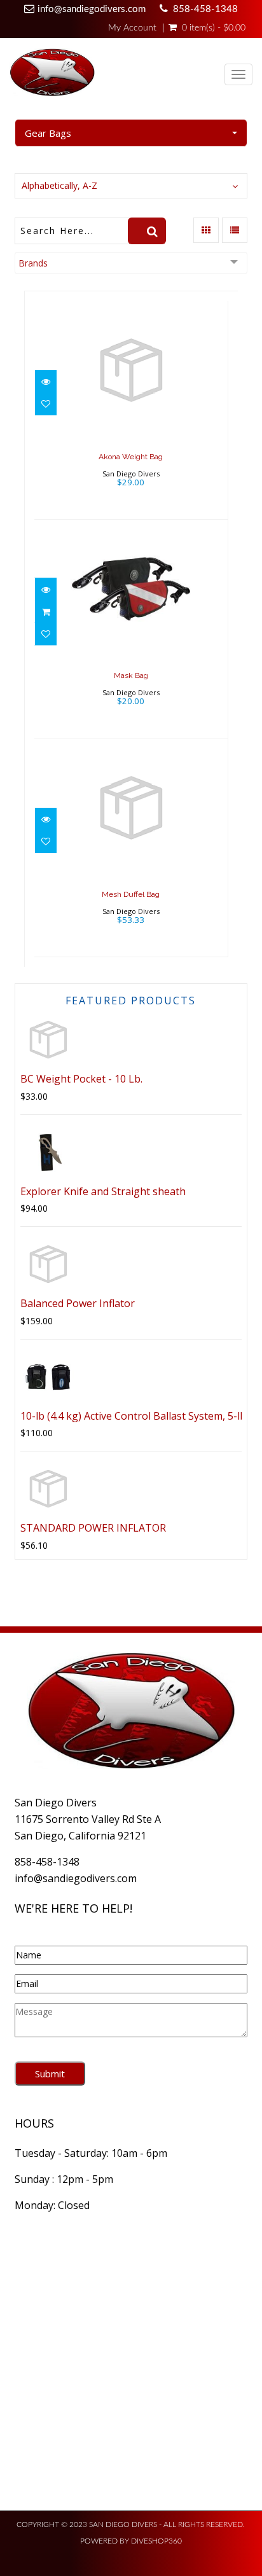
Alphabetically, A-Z (59, 185)
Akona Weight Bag (131, 457)
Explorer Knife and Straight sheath (103, 1191)
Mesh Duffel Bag (131, 894)
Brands (33, 263)
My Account (132, 28)
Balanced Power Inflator (78, 1303)
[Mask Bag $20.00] (131, 627)
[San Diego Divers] (52, 75)
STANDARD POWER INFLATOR (93, 1528)
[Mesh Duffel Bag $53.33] (131, 846)
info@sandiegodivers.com (92, 9)
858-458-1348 (205, 9)
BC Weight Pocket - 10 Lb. (81, 1079)
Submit (50, 2074)
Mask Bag (131, 675)
